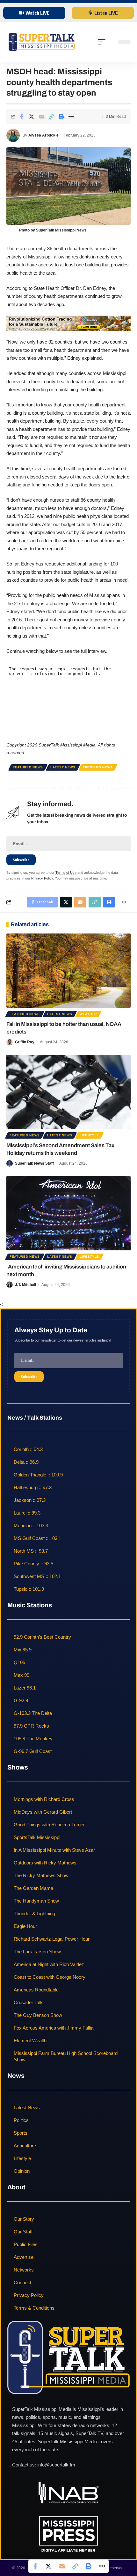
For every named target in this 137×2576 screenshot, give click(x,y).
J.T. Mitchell (25, 1285)
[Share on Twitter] (32, 117)
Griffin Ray (25, 1042)
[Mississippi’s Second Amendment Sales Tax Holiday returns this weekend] (68, 1092)
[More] (71, 117)
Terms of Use (66, 873)
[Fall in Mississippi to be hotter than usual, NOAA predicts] (68, 971)
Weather (88, 1014)
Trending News (98, 767)
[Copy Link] (51, 117)
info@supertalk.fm (56, 2465)
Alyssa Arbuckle (43, 135)
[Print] (61, 117)
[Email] (41, 117)
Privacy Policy (42, 878)
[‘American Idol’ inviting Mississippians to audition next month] (68, 1213)
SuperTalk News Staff (34, 1163)
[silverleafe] (68, 323)
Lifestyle (89, 1135)
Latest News (63, 767)
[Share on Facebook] (22, 117)
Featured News (28, 767)
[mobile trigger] (103, 42)
